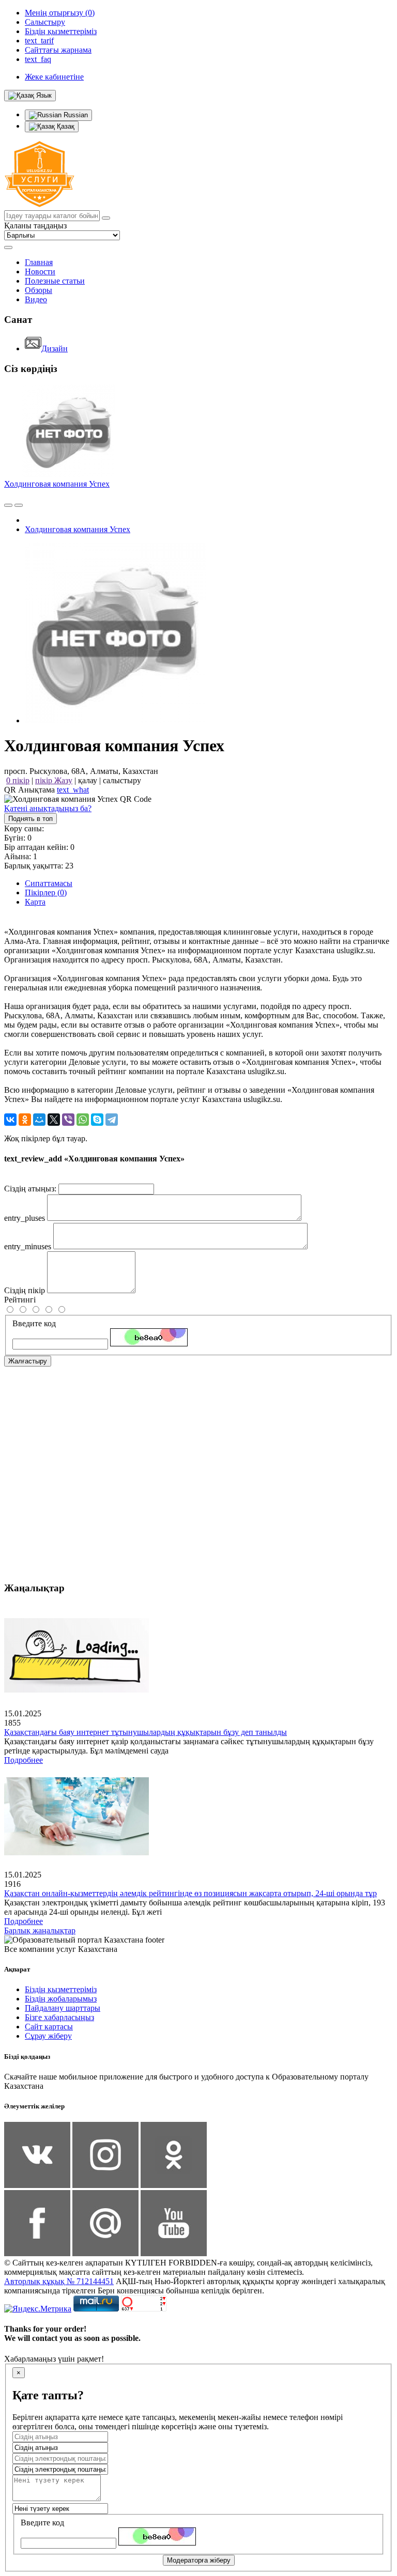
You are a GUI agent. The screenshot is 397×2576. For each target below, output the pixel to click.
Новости (40, 271)
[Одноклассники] (25, 1120)
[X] (54, 1120)
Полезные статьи (55, 281)
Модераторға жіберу (199, 2560)
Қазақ (65, 126)
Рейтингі (20, 1300)
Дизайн (55, 348)
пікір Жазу (54, 780)
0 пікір (18, 780)
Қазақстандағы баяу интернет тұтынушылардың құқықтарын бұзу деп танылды (146, 1732)
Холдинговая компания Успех (57, 484)
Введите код (34, 1323)
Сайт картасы (49, 2027)
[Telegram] (112, 1120)
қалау (88, 780)
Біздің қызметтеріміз (61, 1989)
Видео (36, 299)
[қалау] (19, 505)
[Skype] (97, 1120)
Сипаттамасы (49, 883)
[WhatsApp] (83, 1120)
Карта (35, 902)
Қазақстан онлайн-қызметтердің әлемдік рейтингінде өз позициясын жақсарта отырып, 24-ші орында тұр (190, 1893)
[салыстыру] (8, 505)
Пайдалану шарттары (63, 2008)
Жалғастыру (28, 1361)
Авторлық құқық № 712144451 (59, 2281)
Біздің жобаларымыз (61, 1999)
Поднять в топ (30, 819)
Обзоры (39, 290)
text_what (73, 790)
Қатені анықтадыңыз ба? (48, 808)
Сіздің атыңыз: (30, 1189)
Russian (75, 115)
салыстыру (122, 780)
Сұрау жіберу (48, 2036)
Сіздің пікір (25, 1290)
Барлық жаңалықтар (40, 1930)
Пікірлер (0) (46, 893)
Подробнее (24, 1760)
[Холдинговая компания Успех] (115, 720)
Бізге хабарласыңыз (59, 2017)
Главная (39, 262)
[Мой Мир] (39, 1120)
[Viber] (68, 1120)
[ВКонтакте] (10, 1120)
